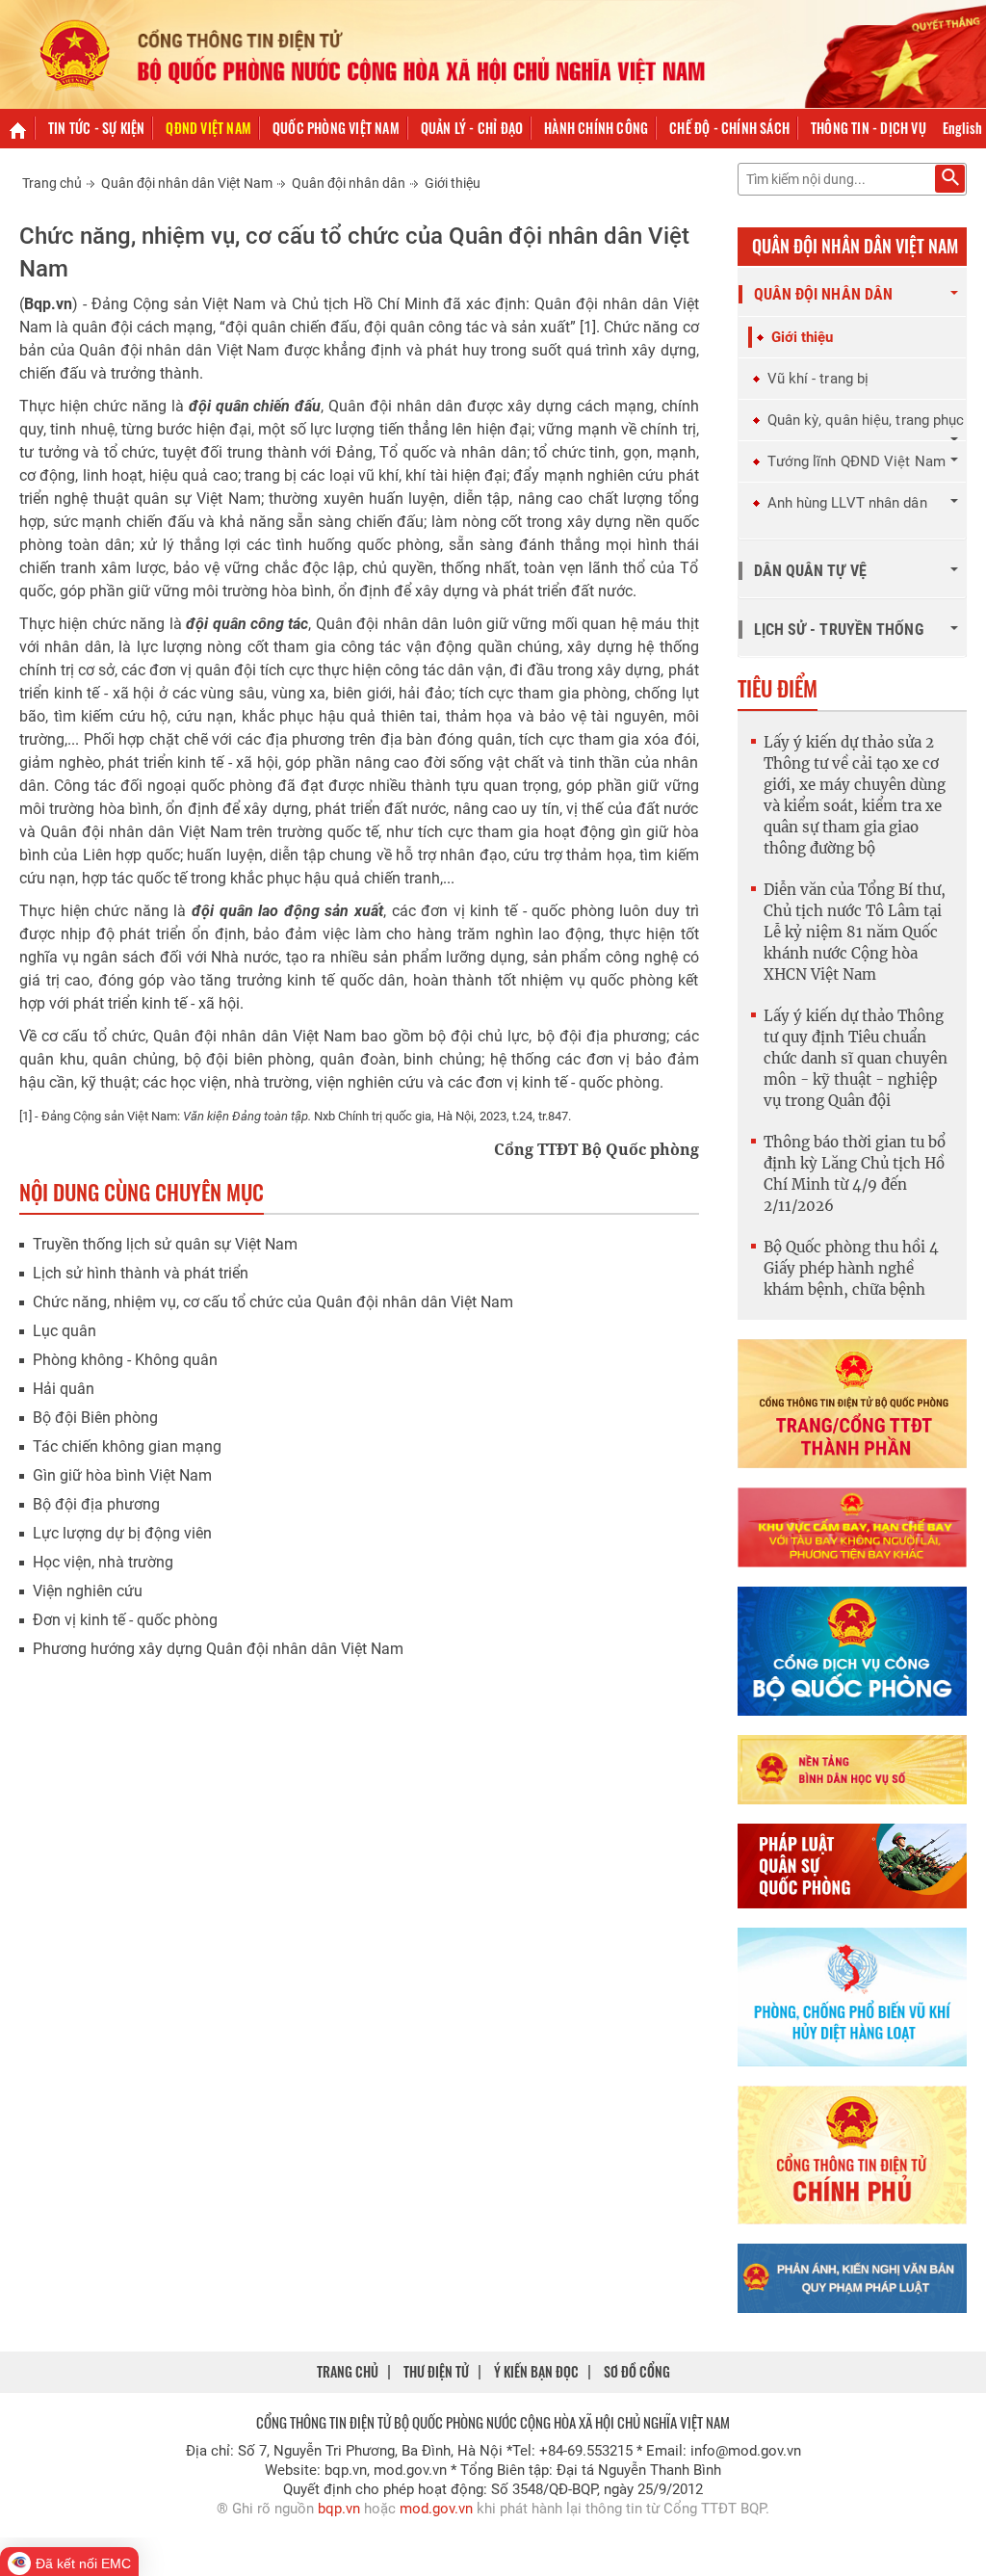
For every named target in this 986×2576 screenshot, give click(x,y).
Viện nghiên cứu (88, 1591)
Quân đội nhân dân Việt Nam (187, 183)
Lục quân (65, 1331)
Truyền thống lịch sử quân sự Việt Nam (165, 1244)
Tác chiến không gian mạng (127, 1446)
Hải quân (64, 1389)
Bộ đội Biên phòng (95, 1418)
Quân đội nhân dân (349, 183)
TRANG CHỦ (348, 2371)
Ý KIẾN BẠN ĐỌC (536, 2371)
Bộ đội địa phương (96, 1504)
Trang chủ (52, 183)
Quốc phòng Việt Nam (336, 128)
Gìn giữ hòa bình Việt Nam (122, 1475)
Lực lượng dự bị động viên (122, 1533)
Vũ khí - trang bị (818, 379)
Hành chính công (596, 128)
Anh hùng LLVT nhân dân (847, 503)
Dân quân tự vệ (810, 571)
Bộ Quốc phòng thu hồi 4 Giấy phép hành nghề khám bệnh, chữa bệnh (851, 1268)
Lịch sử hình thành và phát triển (141, 1273)
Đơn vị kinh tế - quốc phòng (125, 1620)
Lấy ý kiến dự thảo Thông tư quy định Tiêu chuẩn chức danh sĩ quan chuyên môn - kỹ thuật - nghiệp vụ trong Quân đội (856, 1058)
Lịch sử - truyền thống (839, 630)
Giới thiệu (453, 183)
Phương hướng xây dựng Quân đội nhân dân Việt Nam (218, 1649)
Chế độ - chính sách (729, 128)
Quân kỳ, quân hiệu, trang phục (866, 420)
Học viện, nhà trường (103, 1562)
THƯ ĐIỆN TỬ (436, 2371)
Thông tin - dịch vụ (869, 128)
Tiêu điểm (778, 688)
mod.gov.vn (436, 2509)
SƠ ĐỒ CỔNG (637, 2371)
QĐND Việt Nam (208, 128)
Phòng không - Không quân (125, 1360)
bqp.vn (339, 2509)
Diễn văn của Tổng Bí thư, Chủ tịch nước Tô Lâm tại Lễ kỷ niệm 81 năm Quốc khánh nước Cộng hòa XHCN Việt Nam (855, 932)
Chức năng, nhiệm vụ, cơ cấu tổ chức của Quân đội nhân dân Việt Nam (273, 1302)
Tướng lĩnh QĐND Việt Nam (856, 461)
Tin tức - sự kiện (96, 128)
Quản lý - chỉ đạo (472, 128)
